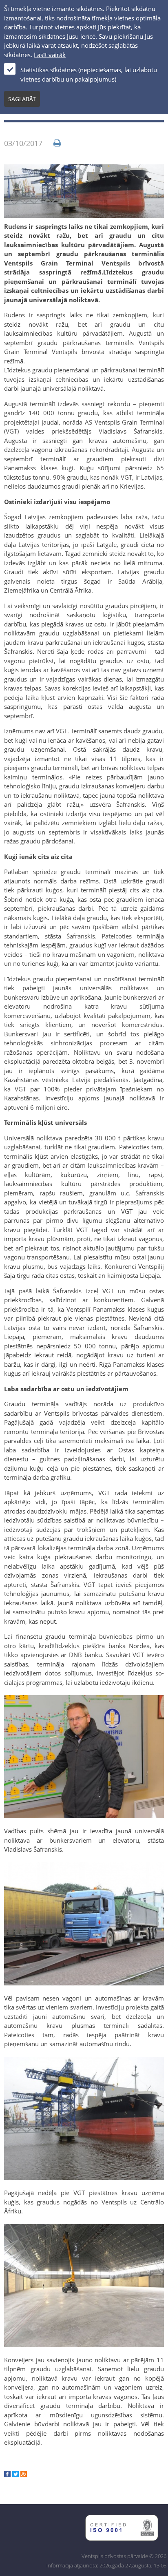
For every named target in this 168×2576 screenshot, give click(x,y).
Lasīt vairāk (50, 55)
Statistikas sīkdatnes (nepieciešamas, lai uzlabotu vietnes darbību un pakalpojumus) (89, 74)
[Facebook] (7, 2475)
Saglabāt (22, 99)
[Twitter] (15, 2475)
